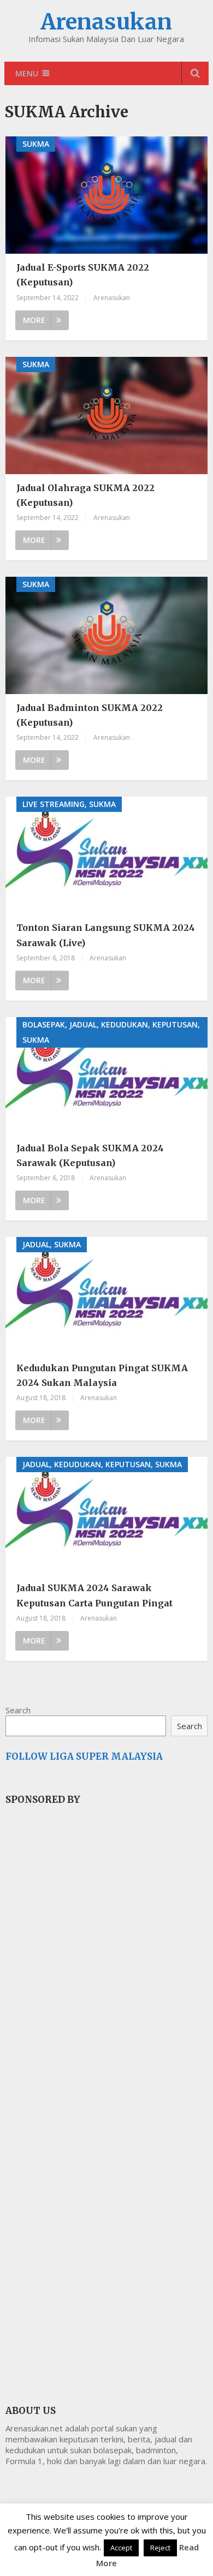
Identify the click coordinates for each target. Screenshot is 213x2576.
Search (18, 1710)
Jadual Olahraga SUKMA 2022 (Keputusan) (85, 495)
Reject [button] (160, 2548)
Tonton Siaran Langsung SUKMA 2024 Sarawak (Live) (106, 935)
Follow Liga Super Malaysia (84, 1756)
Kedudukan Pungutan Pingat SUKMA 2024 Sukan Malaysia (102, 1375)
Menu (27, 73)
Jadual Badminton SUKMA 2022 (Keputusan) (90, 715)
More (34, 320)
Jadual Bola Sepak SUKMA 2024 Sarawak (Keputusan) (90, 1155)
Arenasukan (106, 22)
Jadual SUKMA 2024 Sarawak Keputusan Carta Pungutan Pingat (94, 1595)
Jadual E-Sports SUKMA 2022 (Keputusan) (83, 275)
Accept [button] (121, 2548)
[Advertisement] (87, 1997)
